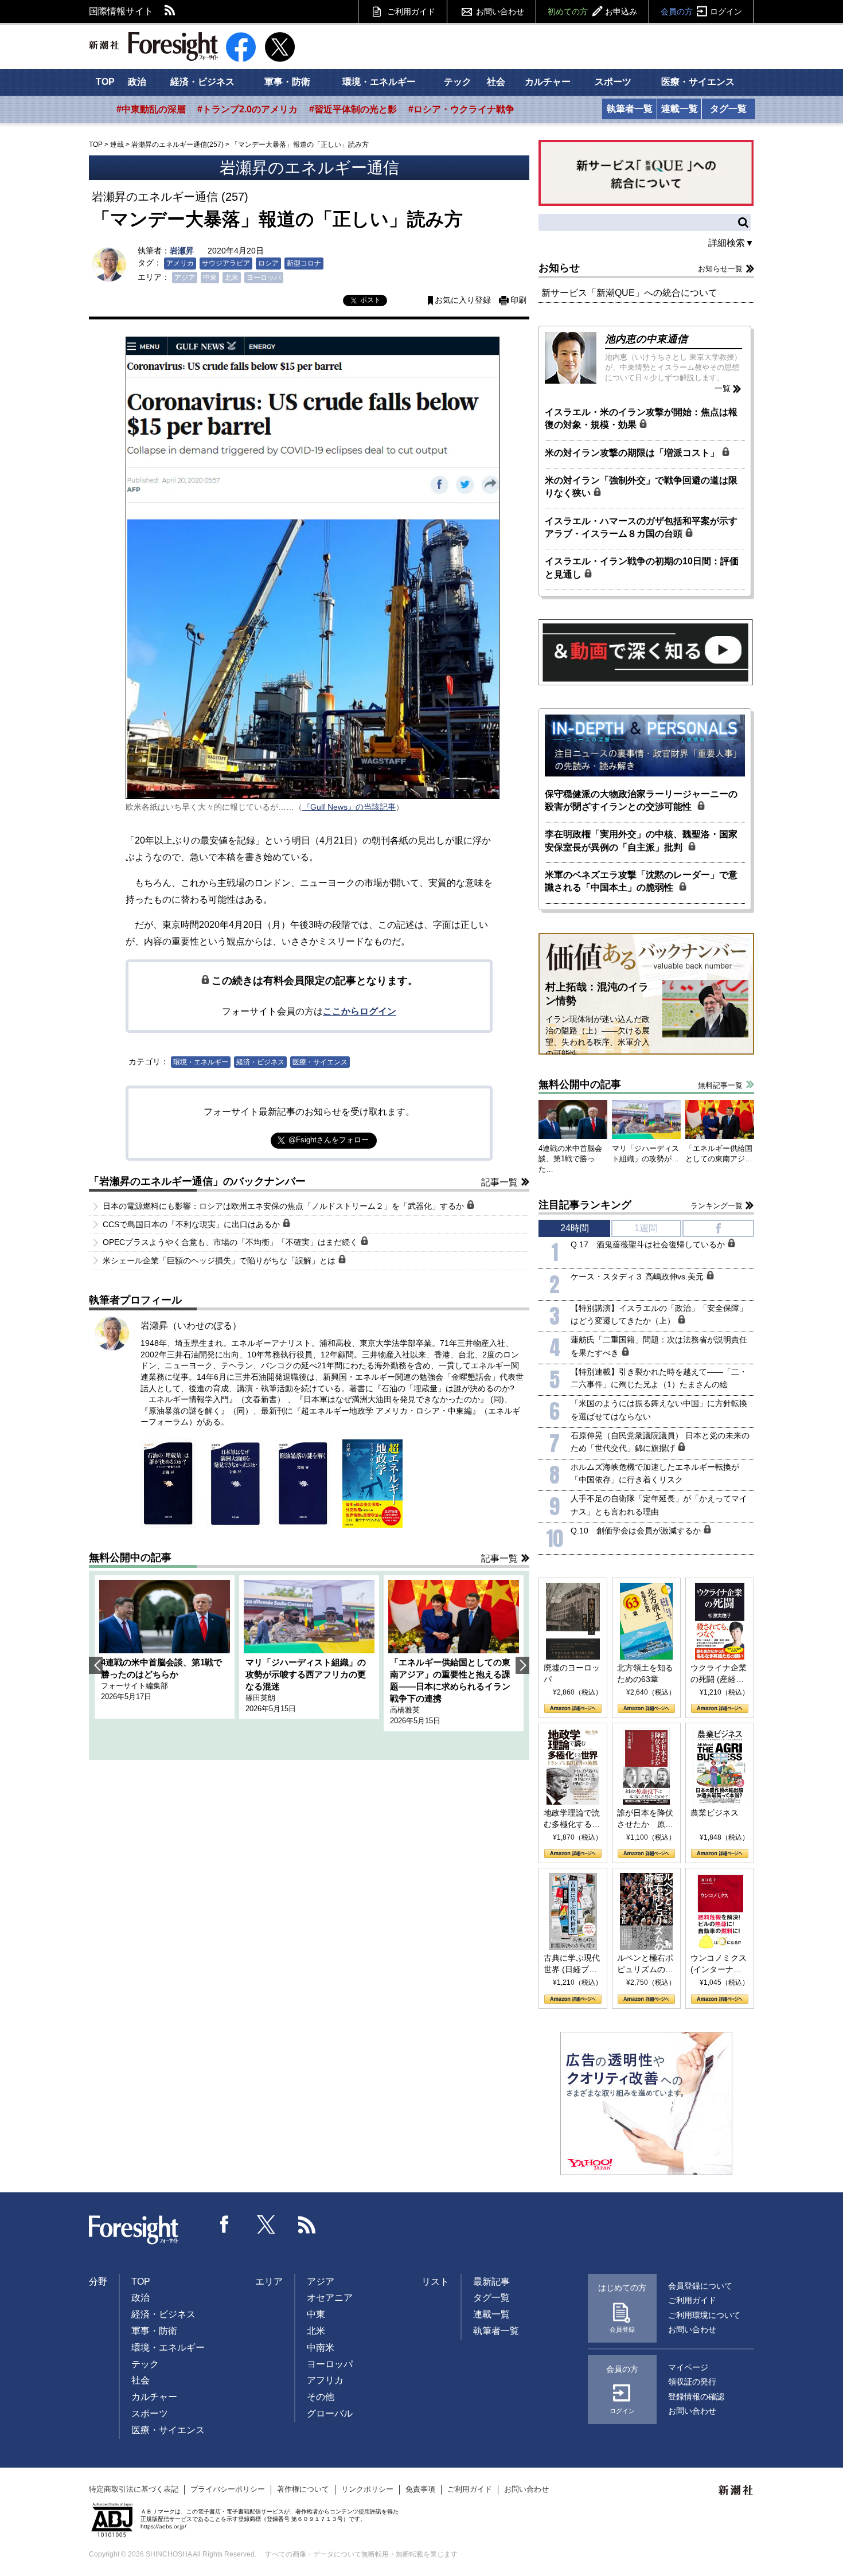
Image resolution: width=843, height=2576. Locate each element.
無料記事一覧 (720, 1085)
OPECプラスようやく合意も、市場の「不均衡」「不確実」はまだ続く (231, 1242)
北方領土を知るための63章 (645, 1673)
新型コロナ (304, 263)
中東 (210, 278)
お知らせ (559, 268)
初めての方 (592, 11)
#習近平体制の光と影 (353, 109)
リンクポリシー (367, 2489)
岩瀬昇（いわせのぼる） (191, 1326)
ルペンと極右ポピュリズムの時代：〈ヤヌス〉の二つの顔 (645, 1964)
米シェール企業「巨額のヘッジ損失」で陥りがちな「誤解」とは (220, 1260)
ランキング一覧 (717, 1206)
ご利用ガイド (411, 11)
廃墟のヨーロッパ (572, 1673)
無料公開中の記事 (130, 1558)
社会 (496, 82)
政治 (137, 82)
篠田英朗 (260, 1698)
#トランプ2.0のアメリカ (247, 109)
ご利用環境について (704, 2315)
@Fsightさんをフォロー (329, 1140)
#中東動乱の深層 (151, 109)
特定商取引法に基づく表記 (134, 2489)
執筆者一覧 (630, 109)
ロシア (268, 263)
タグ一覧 (728, 109)
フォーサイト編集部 (134, 1686)
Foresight (134, 2230)
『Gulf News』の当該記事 (349, 807)
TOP (105, 82)
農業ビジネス (715, 1813)
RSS (170, 11)
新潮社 (736, 2491)
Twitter (266, 2224)
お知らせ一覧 (720, 269)
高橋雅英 (405, 1710)
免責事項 (420, 2489)
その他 (321, 2397)
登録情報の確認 (696, 2397)
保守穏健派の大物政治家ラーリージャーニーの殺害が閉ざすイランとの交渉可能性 (641, 800)
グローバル (330, 2413)
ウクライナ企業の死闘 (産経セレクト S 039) (719, 1674)
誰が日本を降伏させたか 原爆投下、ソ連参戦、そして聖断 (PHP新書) (645, 1819)
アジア (185, 278)
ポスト (370, 300)
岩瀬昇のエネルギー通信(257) (177, 145)
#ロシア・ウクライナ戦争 (461, 109)
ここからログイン (360, 1011)
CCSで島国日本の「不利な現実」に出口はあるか (192, 1224)
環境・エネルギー (379, 82)
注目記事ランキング (585, 1205)
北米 (232, 278)
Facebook (225, 2224)
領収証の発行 (692, 2382)
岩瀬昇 (182, 251)
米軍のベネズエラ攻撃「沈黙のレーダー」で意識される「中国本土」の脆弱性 (641, 881)
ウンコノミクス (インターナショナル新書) (719, 1964)
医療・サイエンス (698, 82)
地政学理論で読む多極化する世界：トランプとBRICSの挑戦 (572, 1819)
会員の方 (701, 11)
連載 (117, 145)
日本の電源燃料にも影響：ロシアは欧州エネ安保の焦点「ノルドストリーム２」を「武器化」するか (284, 1206)
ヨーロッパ (264, 278)
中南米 (321, 2347)
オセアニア (330, 2298)
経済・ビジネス (202, 82)
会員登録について (700, 2286)
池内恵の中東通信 (646, 339)
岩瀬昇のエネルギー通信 (309, 168)
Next (522, 1665)
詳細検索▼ (731, 243)
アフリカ (325, 2380)
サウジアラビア (226, 263)
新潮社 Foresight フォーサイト (153, 46)
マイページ (688, 2367)
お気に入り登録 (463, 300)
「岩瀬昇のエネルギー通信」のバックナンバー (197, 1181)
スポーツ (613, 82)
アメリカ (180, 263)
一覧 (723, 388)
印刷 (518, 300)
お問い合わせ (500, 11)
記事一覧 (499, 1182)
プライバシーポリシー (228, 2489)
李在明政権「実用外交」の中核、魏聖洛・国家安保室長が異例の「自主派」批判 (641, 840)
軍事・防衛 (287, 82)
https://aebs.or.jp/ (163, 2526)
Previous (96, 1665)
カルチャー (548, 82)
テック (458, 82)
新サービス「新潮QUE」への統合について (629, 293)
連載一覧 (680, 109)
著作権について (303, 2489)
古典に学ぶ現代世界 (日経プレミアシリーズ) (572, 1964)
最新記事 (491, 2282)
